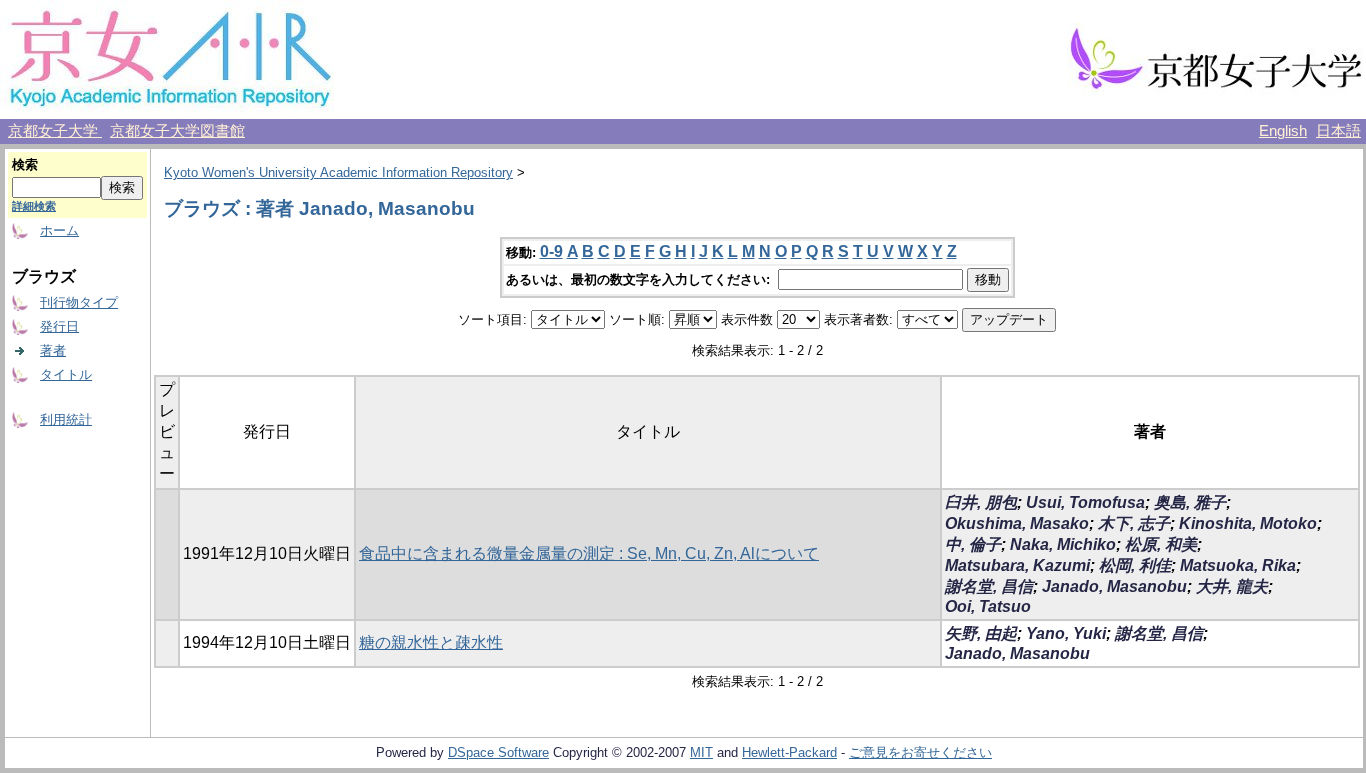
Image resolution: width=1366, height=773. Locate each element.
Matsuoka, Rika (1238, 565)
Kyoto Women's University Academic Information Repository (338, 172)
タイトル (66, 374)
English (1283, 131)
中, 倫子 (973, 544)
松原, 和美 (1161, 544)
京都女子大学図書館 (177, 131)
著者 (53, 350)
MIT (701, 752)
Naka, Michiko (1063, 544)
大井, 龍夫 (1232, 586)
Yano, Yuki (1066, 633)
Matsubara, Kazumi (1017, 565)
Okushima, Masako (1017, 523)
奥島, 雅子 (1190, 502)
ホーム (59, 230)
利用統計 (66, 419)
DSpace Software (498, 752)
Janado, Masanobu (1114, 586)
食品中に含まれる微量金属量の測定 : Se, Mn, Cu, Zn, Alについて (589, 553)
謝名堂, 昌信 (989, 586)
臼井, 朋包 (981, 502)
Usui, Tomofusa (1085, 502)
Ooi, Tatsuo (988, 606)
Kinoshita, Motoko (1248, 523)
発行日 (59, 326)
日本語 (1338, 131)
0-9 (551, 251)
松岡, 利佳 (1135, 565)
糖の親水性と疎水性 (431, 642)
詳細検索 (34, 206)
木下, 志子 (1134, 523)
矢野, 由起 (981, 633)
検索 (25, 164)
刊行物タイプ (79, 302)
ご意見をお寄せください (920, 752)
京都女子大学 (55, 131)
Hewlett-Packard (789, 752)
